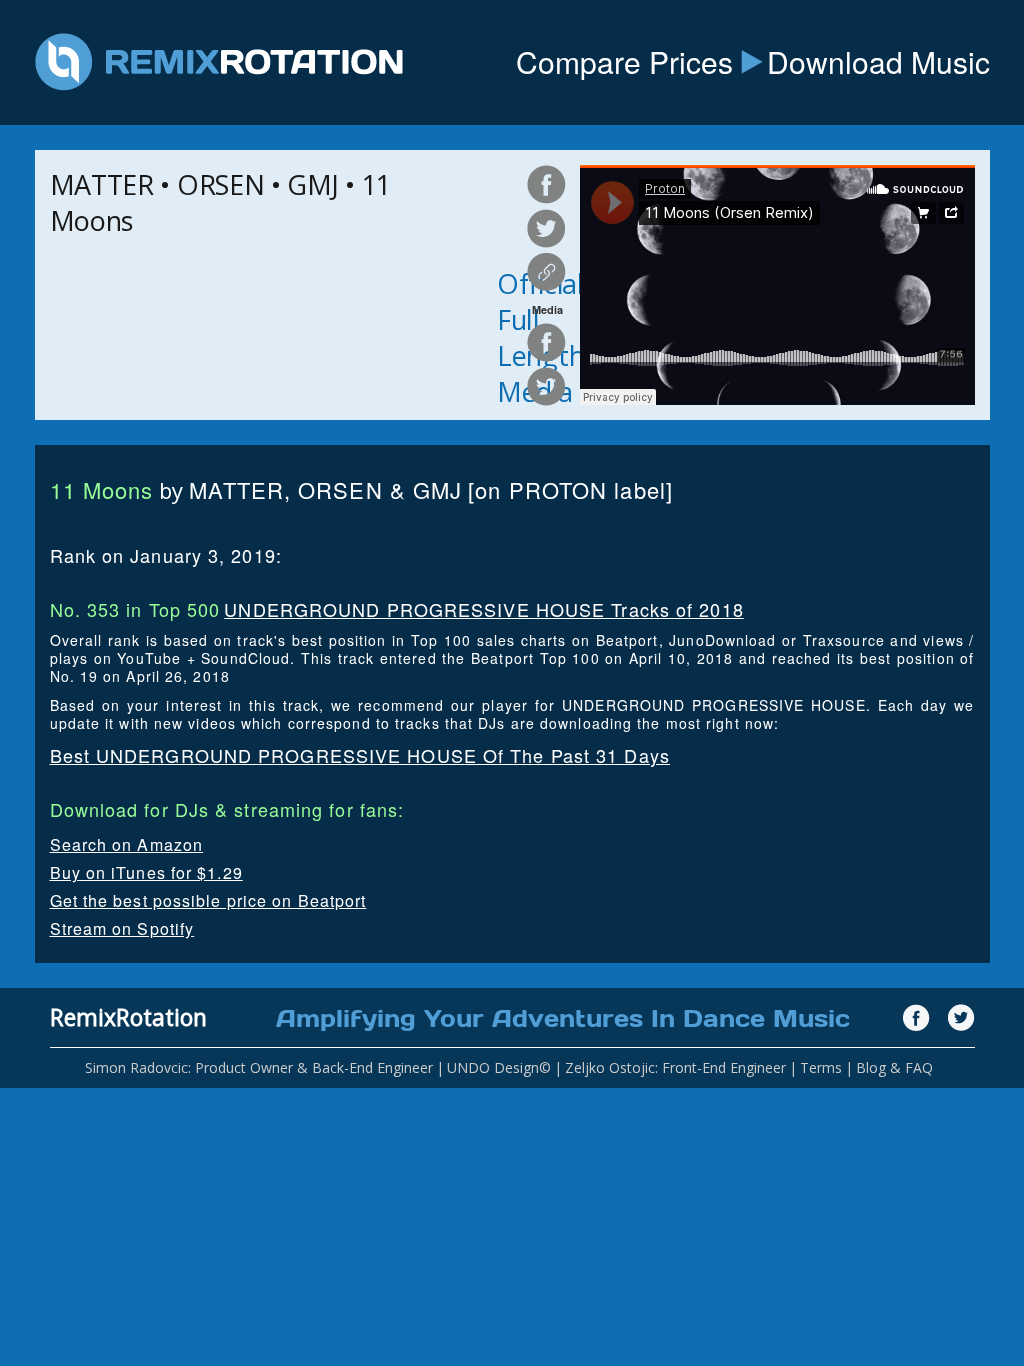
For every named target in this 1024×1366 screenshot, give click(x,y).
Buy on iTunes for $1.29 (146, 872)
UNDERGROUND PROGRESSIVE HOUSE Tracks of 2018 (483, 609)
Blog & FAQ (894, 1067)
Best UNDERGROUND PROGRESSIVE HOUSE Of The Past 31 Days (360, 755)
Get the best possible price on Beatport (208, 900)
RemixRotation (128, 1017)
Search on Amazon (127, 844)
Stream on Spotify (122, 928)
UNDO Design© (499, 1067)
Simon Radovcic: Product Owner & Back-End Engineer (259, 1067)
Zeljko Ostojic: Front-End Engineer (675, 1067)
